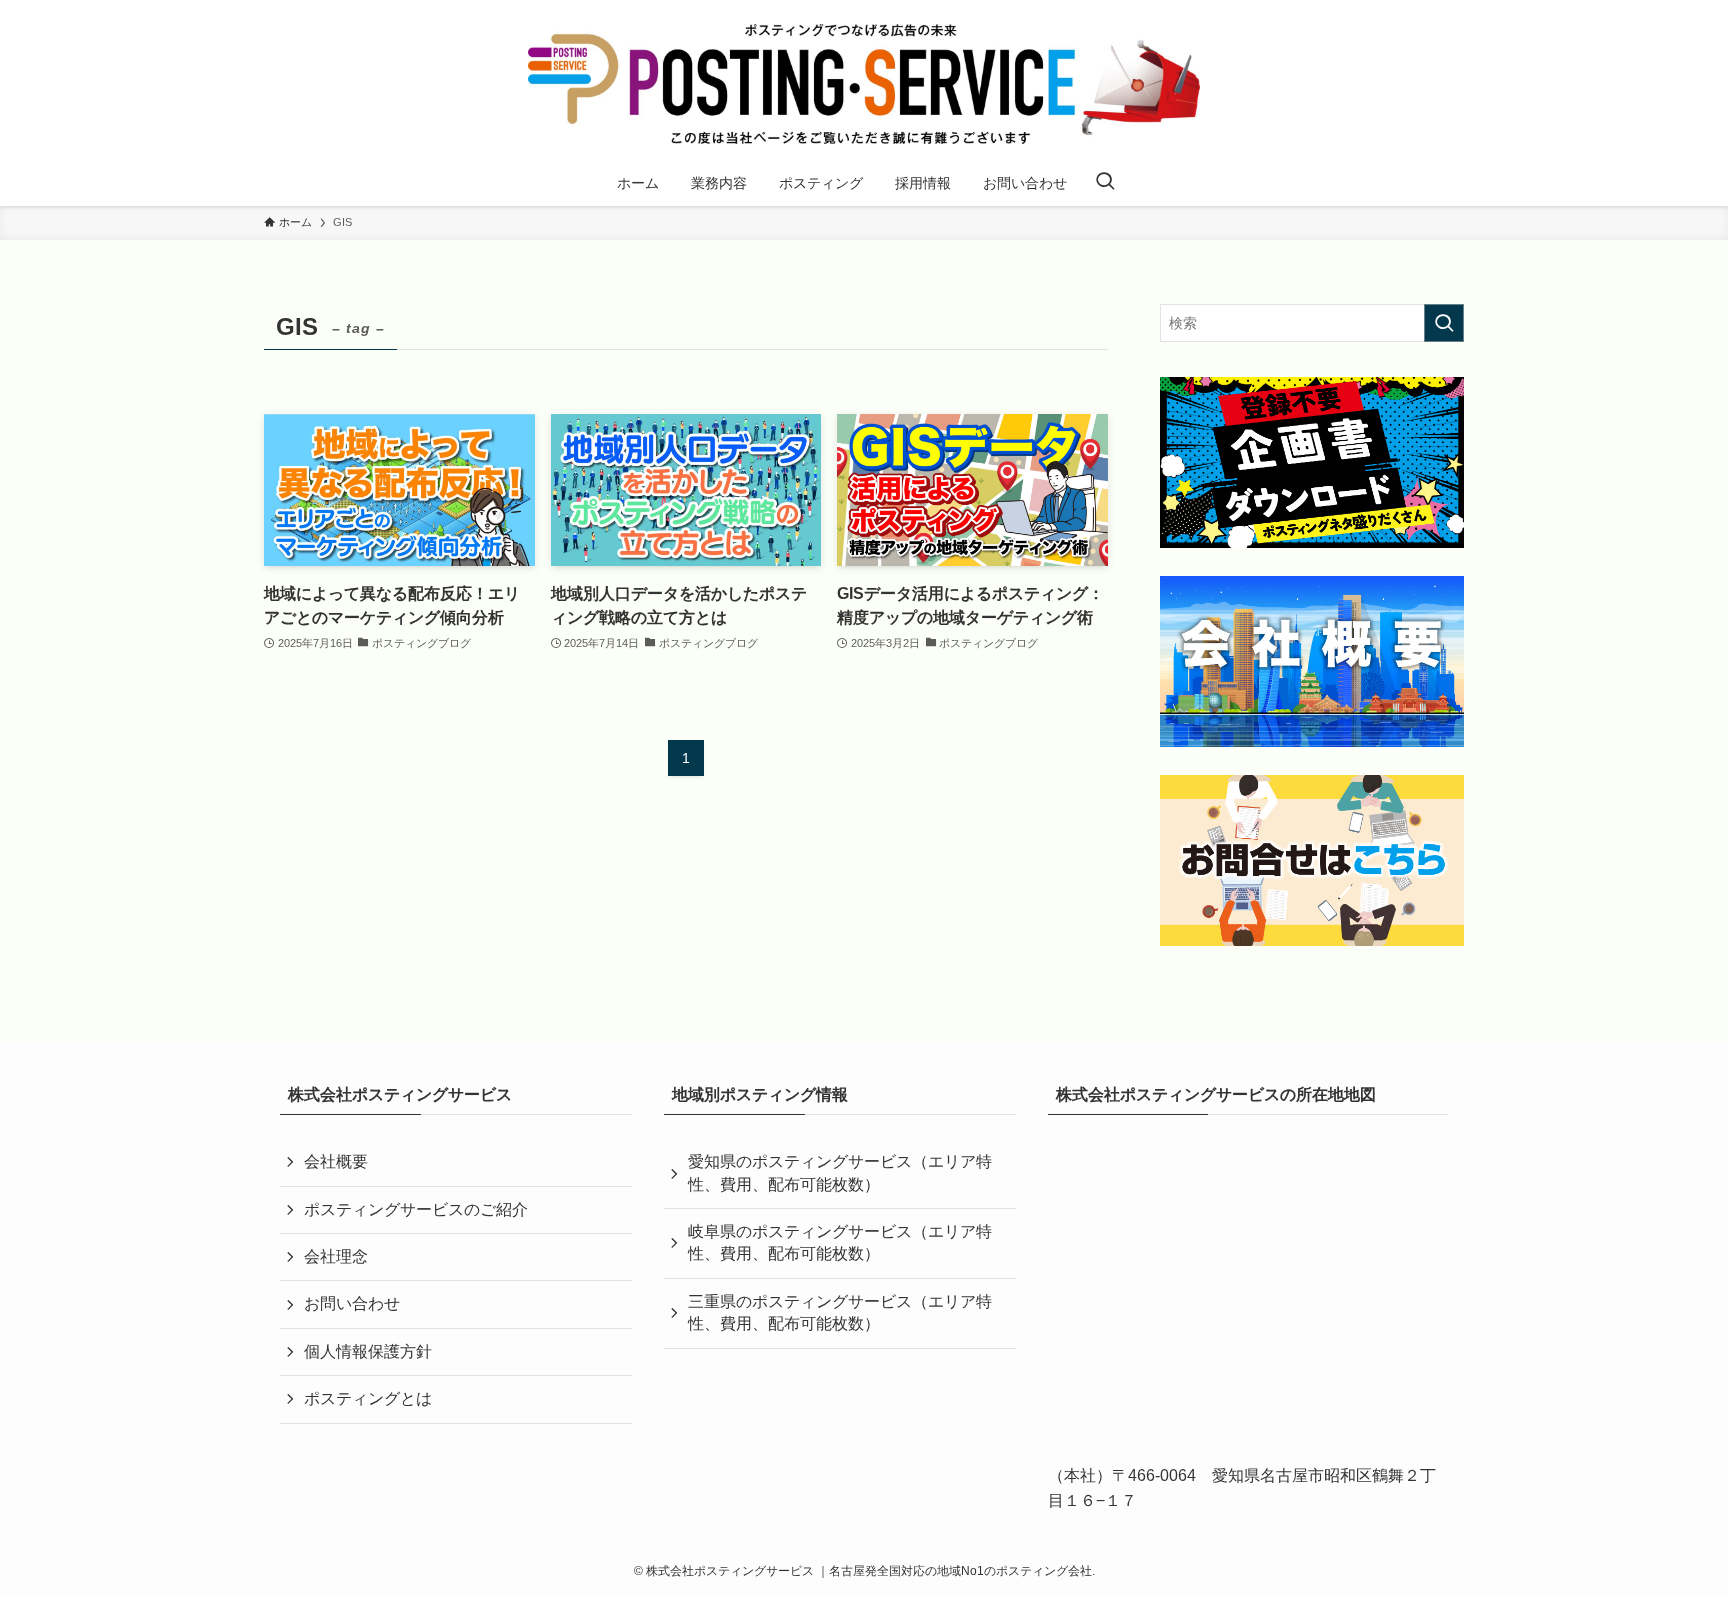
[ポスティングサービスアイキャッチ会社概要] (1312, 661)
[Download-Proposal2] (1312, 462)
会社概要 (336, 1161)
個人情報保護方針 (368, 1351)
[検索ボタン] (1105, 183)
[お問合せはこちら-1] (1312, 860)
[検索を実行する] (1444, 323)
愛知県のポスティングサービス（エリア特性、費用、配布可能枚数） (840, 1172)
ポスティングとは (368, 1398)
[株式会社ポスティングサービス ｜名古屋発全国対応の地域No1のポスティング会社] (864, 84)
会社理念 (336, 1256)
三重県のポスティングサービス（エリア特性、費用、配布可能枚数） (840, 1312)
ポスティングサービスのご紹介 (416, 1209)
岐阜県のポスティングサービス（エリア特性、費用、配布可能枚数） (840, 1242)
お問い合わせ (352, 1303)
